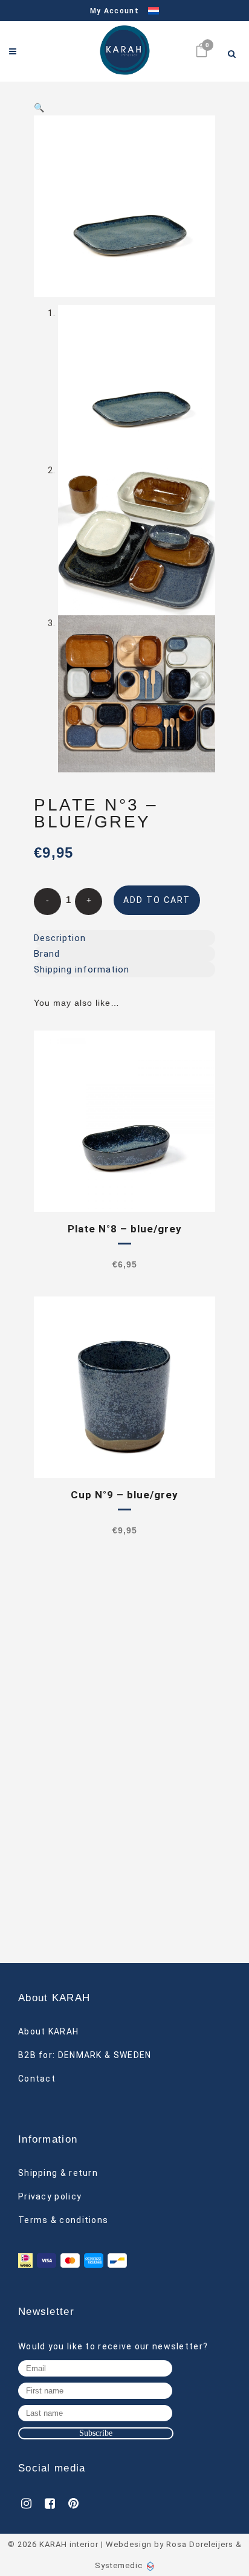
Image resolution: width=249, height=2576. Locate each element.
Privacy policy (50, 2196)
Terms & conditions (63, 2220)
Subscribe (96, 2433)
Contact (37, 2079)
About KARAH (48, 2031)
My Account (115, 11)
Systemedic (119, 2565)
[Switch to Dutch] (149, 11)
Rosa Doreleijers (200, 2544)
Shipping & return (58, 2173)
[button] (124, 108)
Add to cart (157, 900)
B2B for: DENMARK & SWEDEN (85, 2055)
